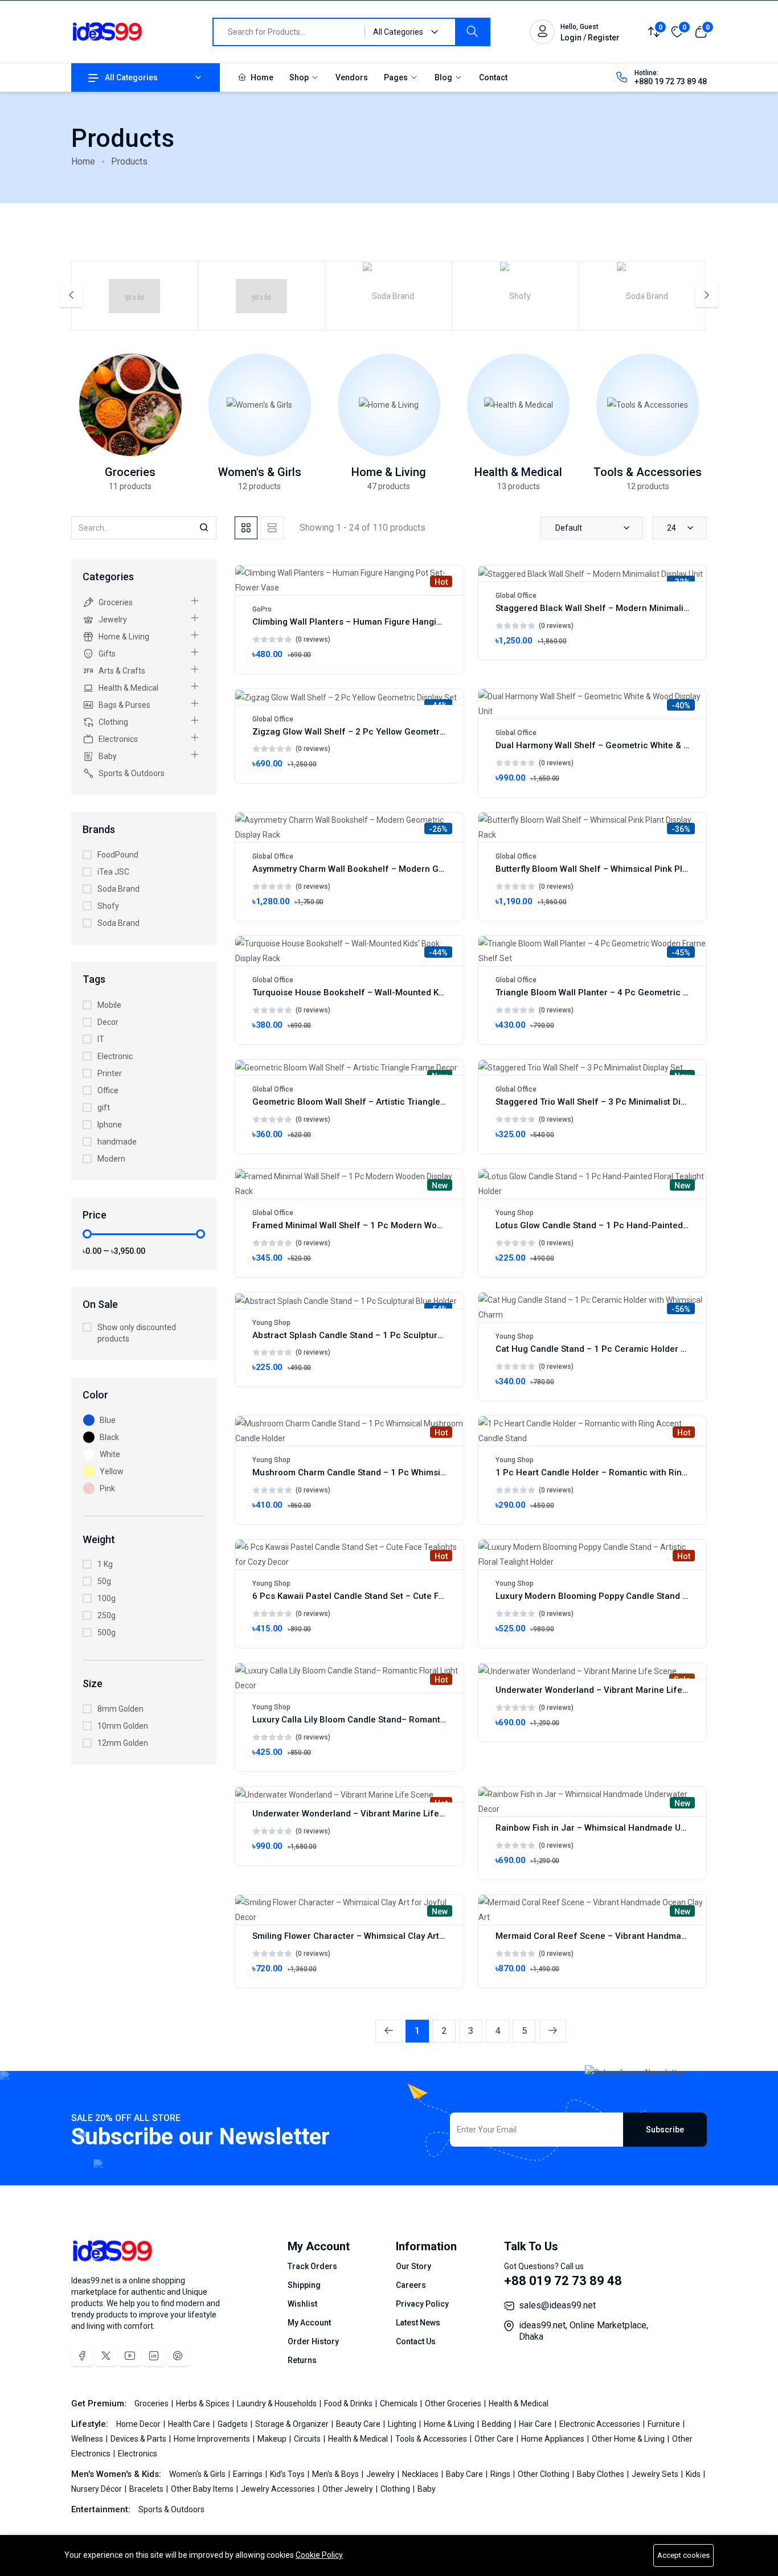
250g (107, 1615)
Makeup (273, 2439)
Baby (108, 756)
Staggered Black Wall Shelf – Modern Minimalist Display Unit (618, 608)
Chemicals (400, 2403)
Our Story (413, 2266)
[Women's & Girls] (260, 405)
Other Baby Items (203, 2489)
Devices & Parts (139, 2439)
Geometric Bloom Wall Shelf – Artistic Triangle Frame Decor (374, 1102)
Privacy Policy (422, 2304)
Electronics (118, 739)
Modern (111, 1159)
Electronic (115, 1056)
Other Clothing (544, 2474)
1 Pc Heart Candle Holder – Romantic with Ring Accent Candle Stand (635, 1472)
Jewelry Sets (656, 2474)
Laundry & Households (278, 2403)
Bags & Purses (124, 705)
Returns (302, 2360)
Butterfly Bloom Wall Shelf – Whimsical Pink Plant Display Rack (623, 869)
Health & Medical (518, 472)
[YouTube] (130, 2356)
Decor (108, 1022)
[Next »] (553, 2031)
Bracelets (147, 2489)
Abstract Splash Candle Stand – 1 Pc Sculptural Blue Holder (374, 1335)
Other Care (495, 2439)
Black (109, 1437)
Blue (108, 1420)
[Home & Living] (389, 405)
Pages (397, 77)
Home (261, 77)
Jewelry (113, 620)
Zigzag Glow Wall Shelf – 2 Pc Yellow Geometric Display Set (373, 732)
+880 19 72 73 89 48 (671, 81)
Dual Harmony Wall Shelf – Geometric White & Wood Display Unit (626, 745)
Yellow (112, 1471)
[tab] (246, 528)
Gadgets (234, 2424)
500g (107, 1632)
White (110, 1454)
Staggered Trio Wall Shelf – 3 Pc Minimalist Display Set (606, 1102)
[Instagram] (154, 2356)
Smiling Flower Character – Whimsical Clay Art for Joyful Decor (380, 1936)
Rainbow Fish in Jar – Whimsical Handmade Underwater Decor (622, 1828)
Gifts (107, 654)
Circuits (308, 2439)
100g (107, 1598)
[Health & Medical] (518, 405)
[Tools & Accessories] (648, 405)
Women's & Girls (260, 472)
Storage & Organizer (293, 2424)
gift (104, 1107)
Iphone (110, 1125)
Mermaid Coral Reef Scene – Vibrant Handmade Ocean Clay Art (625, 1936)
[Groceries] (130, 405)
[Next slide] (707, 296)
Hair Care (536, 2424)
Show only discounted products (137, 1333)
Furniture (665, 2424)
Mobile (109, 1005)
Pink (107, 1488)
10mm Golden (123, 1726)
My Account (309, 2323)
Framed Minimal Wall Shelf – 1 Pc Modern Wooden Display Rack (382, 1225)
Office (108, 1090)
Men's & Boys (336, 2474)
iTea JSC (113, 872)
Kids (694, 2474)
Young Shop (515, 1213)
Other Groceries (454, 2403)
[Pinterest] (178, 2356)
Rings (501, 2474)
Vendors (352, 77)
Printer (110, 1073)
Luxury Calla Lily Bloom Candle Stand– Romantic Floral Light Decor (387, 1720)
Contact (493, 77)
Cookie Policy (319, 2555)
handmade (117, 1142)
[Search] (472, 32)
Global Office (516, 596)
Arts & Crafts (122, 671)
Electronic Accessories (601, 2424)
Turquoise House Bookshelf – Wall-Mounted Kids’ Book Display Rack (391, 992)
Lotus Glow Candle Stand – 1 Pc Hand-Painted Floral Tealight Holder (634, 1225)
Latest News (418, 2323)
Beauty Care (359, 2424)
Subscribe (665, 2130)
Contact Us (416, 2341)
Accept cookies (683, 2555)
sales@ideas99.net (557, 2305)
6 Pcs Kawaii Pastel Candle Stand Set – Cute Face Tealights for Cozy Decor (404, 1596)
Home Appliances (554, 2439)
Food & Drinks (349, 2403)
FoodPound (118, 855)
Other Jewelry (349, 2489)
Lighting (403, 2424)
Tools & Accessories (648, 472)
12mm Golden (123, 1743)
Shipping (304, 2285)
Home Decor (139, 2424)
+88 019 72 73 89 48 (563, 2281)
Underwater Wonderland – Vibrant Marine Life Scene (603, 1690)
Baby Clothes (601, 2474)
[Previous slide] (71, 296)
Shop (300, 77)
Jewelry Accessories (279, 2489)
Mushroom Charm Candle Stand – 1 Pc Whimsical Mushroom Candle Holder (406, 1472)
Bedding (497, 2424)
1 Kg (105, 1564)
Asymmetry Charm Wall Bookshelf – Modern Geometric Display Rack (391, 869)
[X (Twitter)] (106, 2356)
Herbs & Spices (204, 2403)
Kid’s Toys (288, 2474)
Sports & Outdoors (132, 773)
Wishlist (302, 2304)
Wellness (88, 2439)
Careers (411, 2285)
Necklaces (421, 2474)
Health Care (190, 2424)
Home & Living (389, 472)
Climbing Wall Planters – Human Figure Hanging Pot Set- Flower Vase (393, 622)
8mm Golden (120, 1709)
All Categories (131, 77)
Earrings (249, 2474)
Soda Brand (118, 889)
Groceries (130, 472)
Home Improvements (213, 2439)
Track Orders (312, 2266)
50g (104, 1581)
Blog (444, 77)
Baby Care (465, 2474)
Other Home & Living (629, 2439)
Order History (313, 2341)
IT (101, 1039)
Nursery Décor (97, 2489)
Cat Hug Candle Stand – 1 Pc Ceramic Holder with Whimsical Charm (633, 1349)
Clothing (113, 722)
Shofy (108, 906)
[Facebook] (82, 2356)
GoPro (262, 609)
